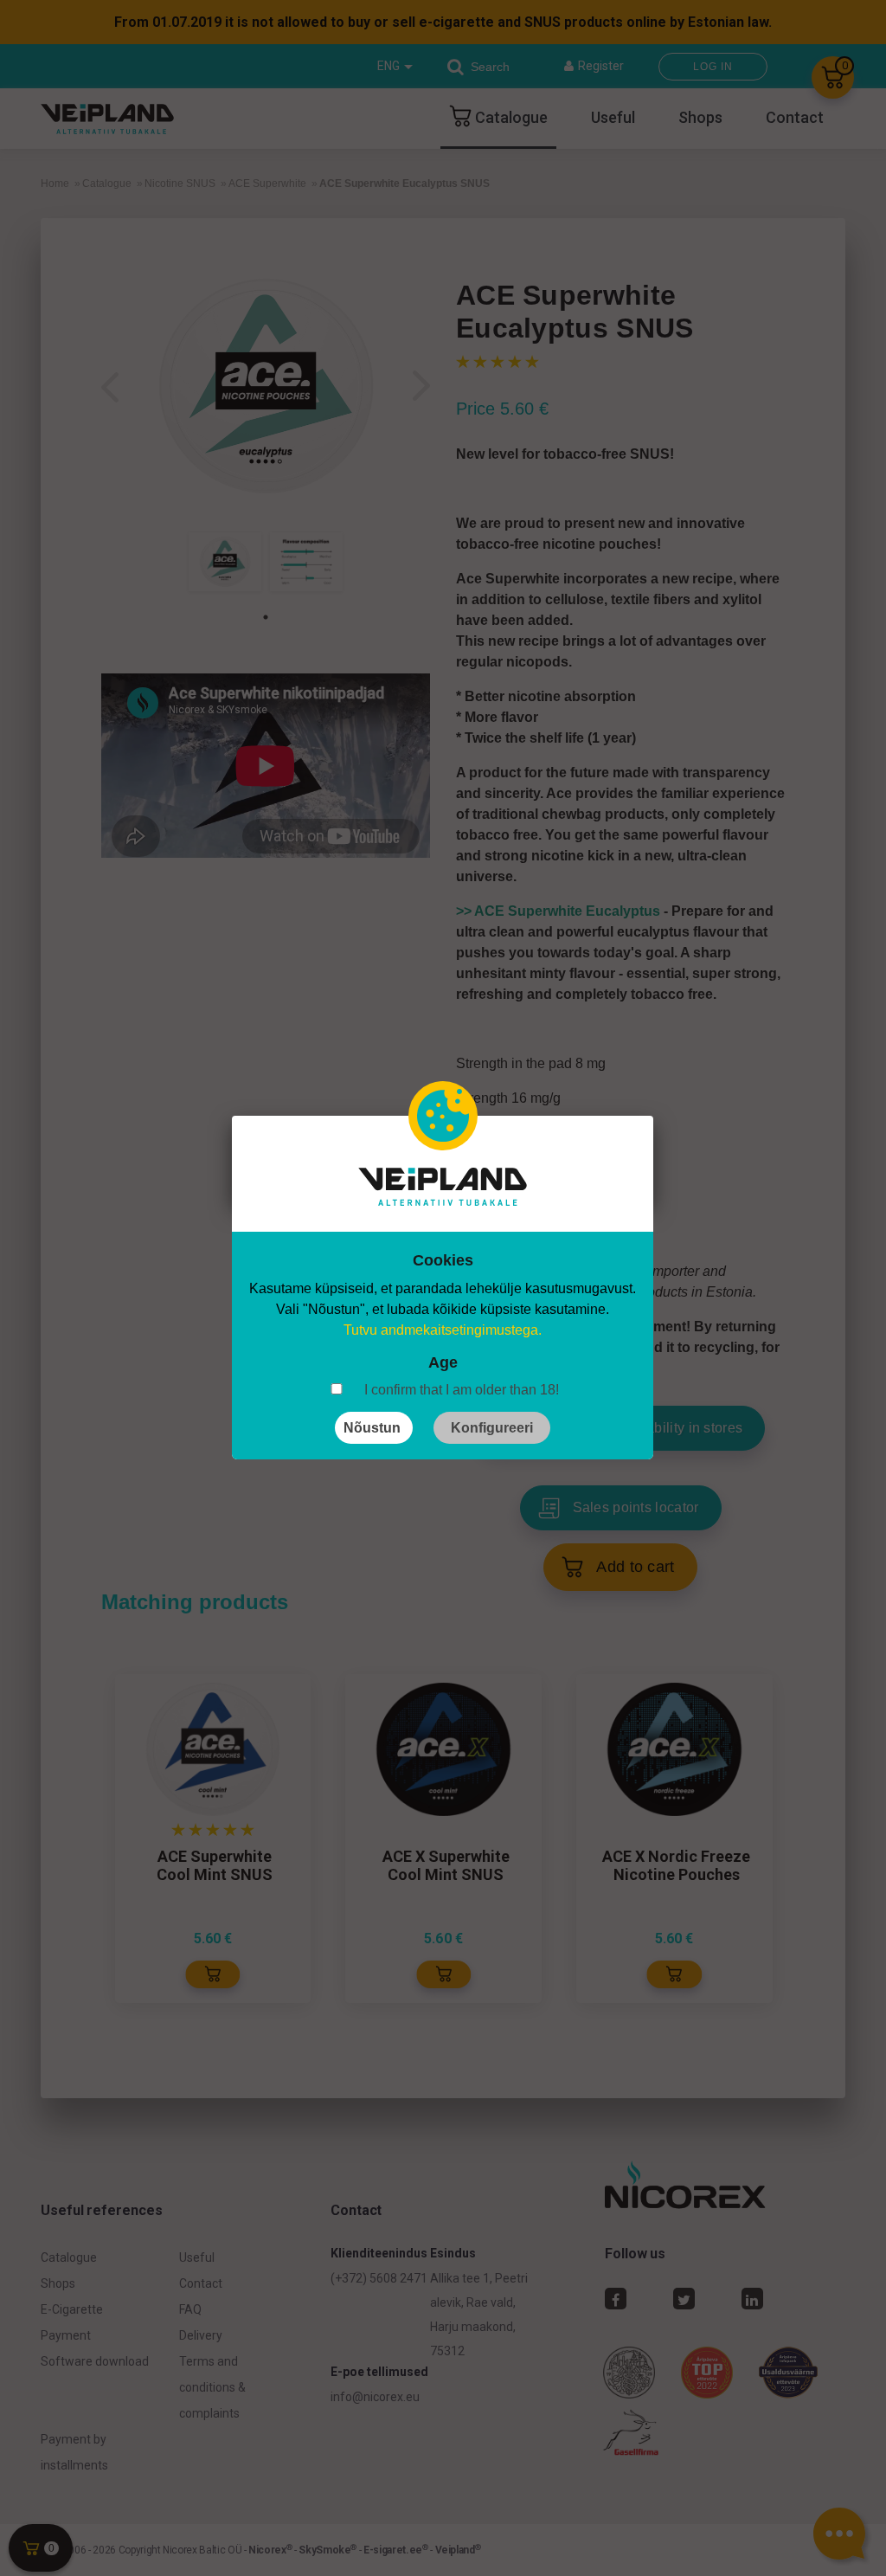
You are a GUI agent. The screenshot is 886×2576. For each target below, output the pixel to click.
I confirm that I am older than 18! (462, 1390)
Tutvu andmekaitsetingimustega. (443, 1330)
